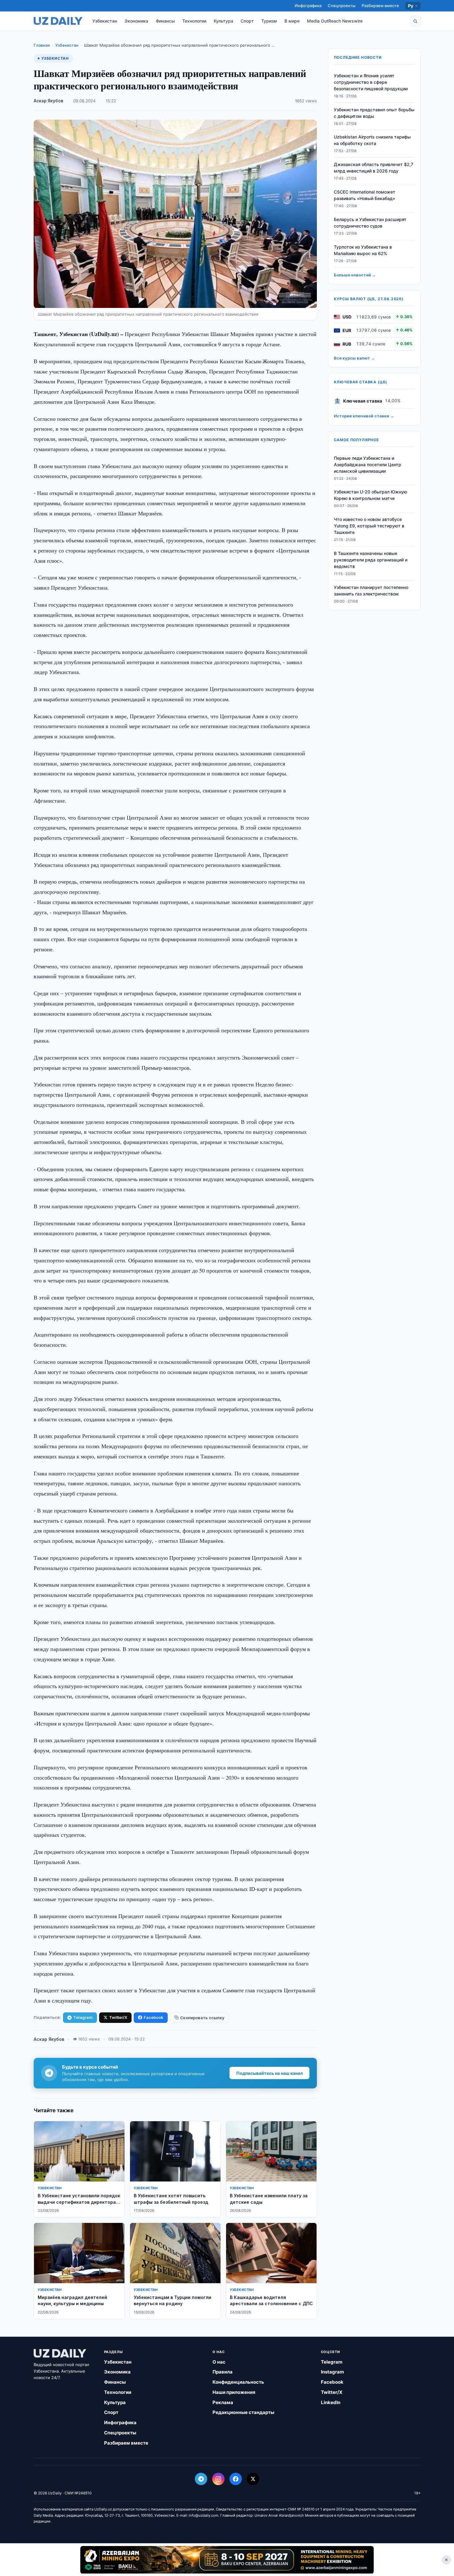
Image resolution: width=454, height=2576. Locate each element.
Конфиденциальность (238, 2382)
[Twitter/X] (253, 2479)
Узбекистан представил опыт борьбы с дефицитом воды (374, 113)
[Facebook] (236, 2479)
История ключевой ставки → (364, 416)
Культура (223, 21)
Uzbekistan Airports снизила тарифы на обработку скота (372, 140)
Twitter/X (118, 2017)
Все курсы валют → (354, 358)
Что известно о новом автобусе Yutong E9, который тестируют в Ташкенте (369, 526)
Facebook (153, 2017)
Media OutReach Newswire (335, 21)
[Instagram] (218, 2479)
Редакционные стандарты (243, 2412)
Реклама (223, 2402)
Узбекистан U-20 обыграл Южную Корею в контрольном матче (370, 495)
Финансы (165, 21)
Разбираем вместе (380, 6)
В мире (292, 21)
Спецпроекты (342, 6)
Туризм (269, 21)
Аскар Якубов (48, 101)
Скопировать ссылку (202, 2018)
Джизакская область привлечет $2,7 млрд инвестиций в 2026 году (374, 168)
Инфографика (308, 6)
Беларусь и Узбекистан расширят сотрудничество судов (370, 223)
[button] (415, 21)
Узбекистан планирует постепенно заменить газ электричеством (371, 591)
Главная (42, 45)
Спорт (247, 21)
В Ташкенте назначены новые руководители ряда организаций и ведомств (371, 560)
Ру (411, 6)
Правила (223, 2372)
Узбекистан (105, 21)
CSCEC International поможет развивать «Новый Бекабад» (365, 195)
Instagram (332, 2372)
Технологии (194, 21)
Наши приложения (234, 2392)
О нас (219, 2362)
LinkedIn (331, 2402)
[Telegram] (201, 2479)
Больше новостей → (355, 275)
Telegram (83, 2017)
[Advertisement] (227, 2560)
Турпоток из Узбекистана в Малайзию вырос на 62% (363, 250)
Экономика (136, 21)
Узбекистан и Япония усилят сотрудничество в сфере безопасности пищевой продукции (371, 82)
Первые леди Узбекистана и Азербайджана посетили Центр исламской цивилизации (368, 465)
